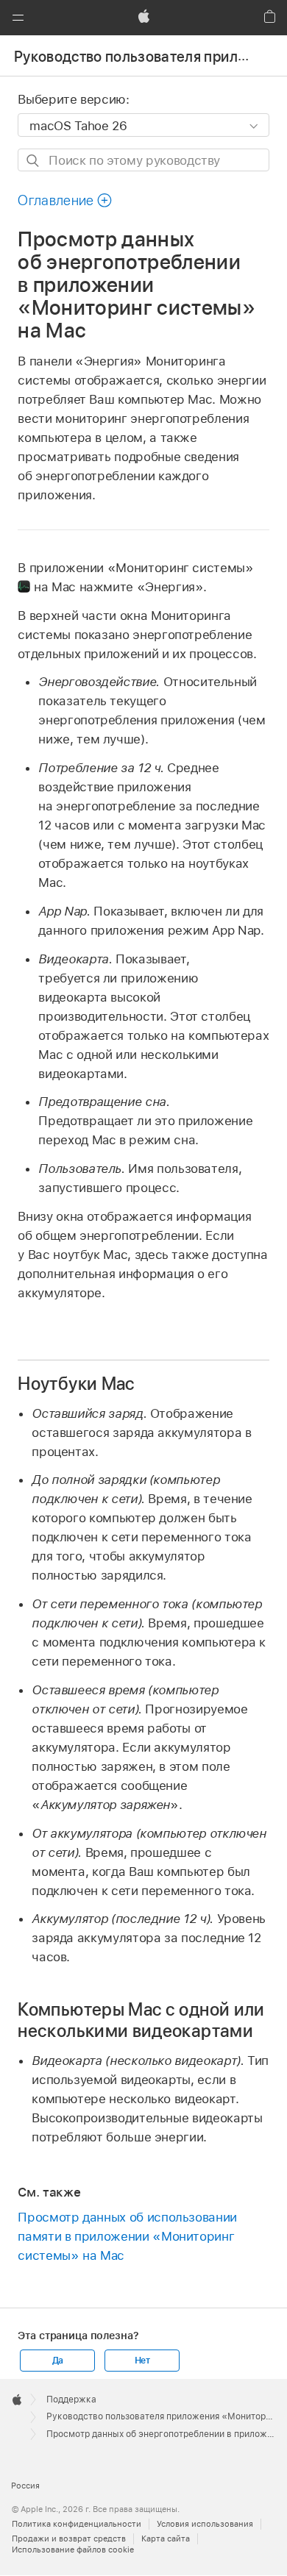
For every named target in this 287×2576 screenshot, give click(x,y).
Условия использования (205, 2524)
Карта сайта (166, 2538)
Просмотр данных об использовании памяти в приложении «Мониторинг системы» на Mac (127, 2236)
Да (58, 2361)
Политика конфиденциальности (77, 2524)
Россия (25, 2486)
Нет (142, 2361)
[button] (18, 18)
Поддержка (71, 2400)
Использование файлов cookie (73, 2550)
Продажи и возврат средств (69, 2538)
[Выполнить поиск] (33, 161)
